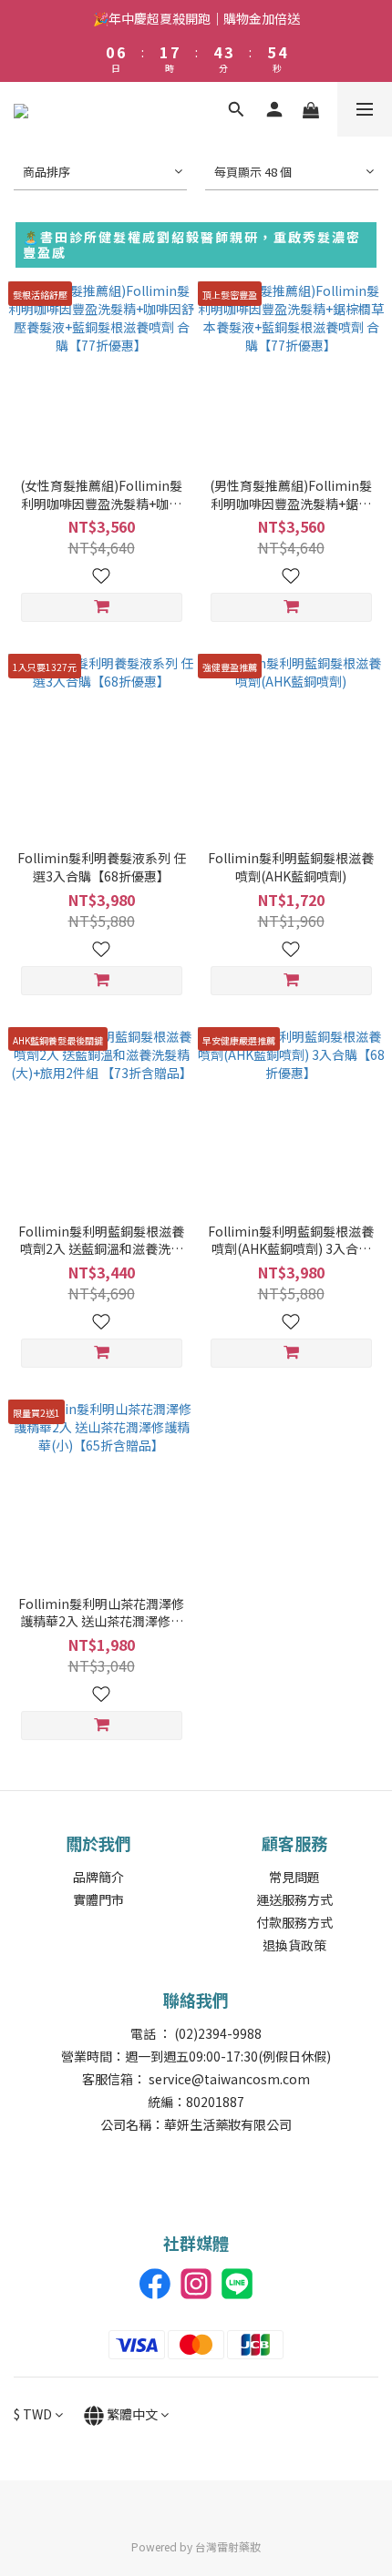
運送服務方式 (294, 1899)
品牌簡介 (98, 1877)
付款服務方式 (294, 1922)
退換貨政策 (294, 1945)
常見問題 (294, 1877)
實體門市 (98, 1899)
